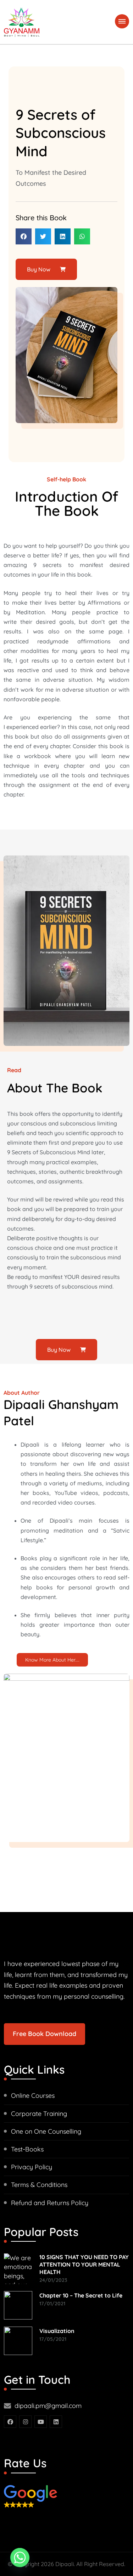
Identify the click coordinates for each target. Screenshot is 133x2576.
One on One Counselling (46, 2131)
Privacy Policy (32, 2167)
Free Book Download (45, 2034)
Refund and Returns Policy (50, 2203)
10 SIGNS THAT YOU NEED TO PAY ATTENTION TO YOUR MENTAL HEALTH (84, 2264)
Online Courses (33, 2096)
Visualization (57, 2331)
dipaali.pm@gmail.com (48, 2406)
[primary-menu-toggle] (122, 21)
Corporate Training (39, 2114)
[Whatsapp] (20, 2558)
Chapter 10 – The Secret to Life (81, 2295)
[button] (24, 236)
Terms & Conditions (39, 2185)
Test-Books (27, 2149)
